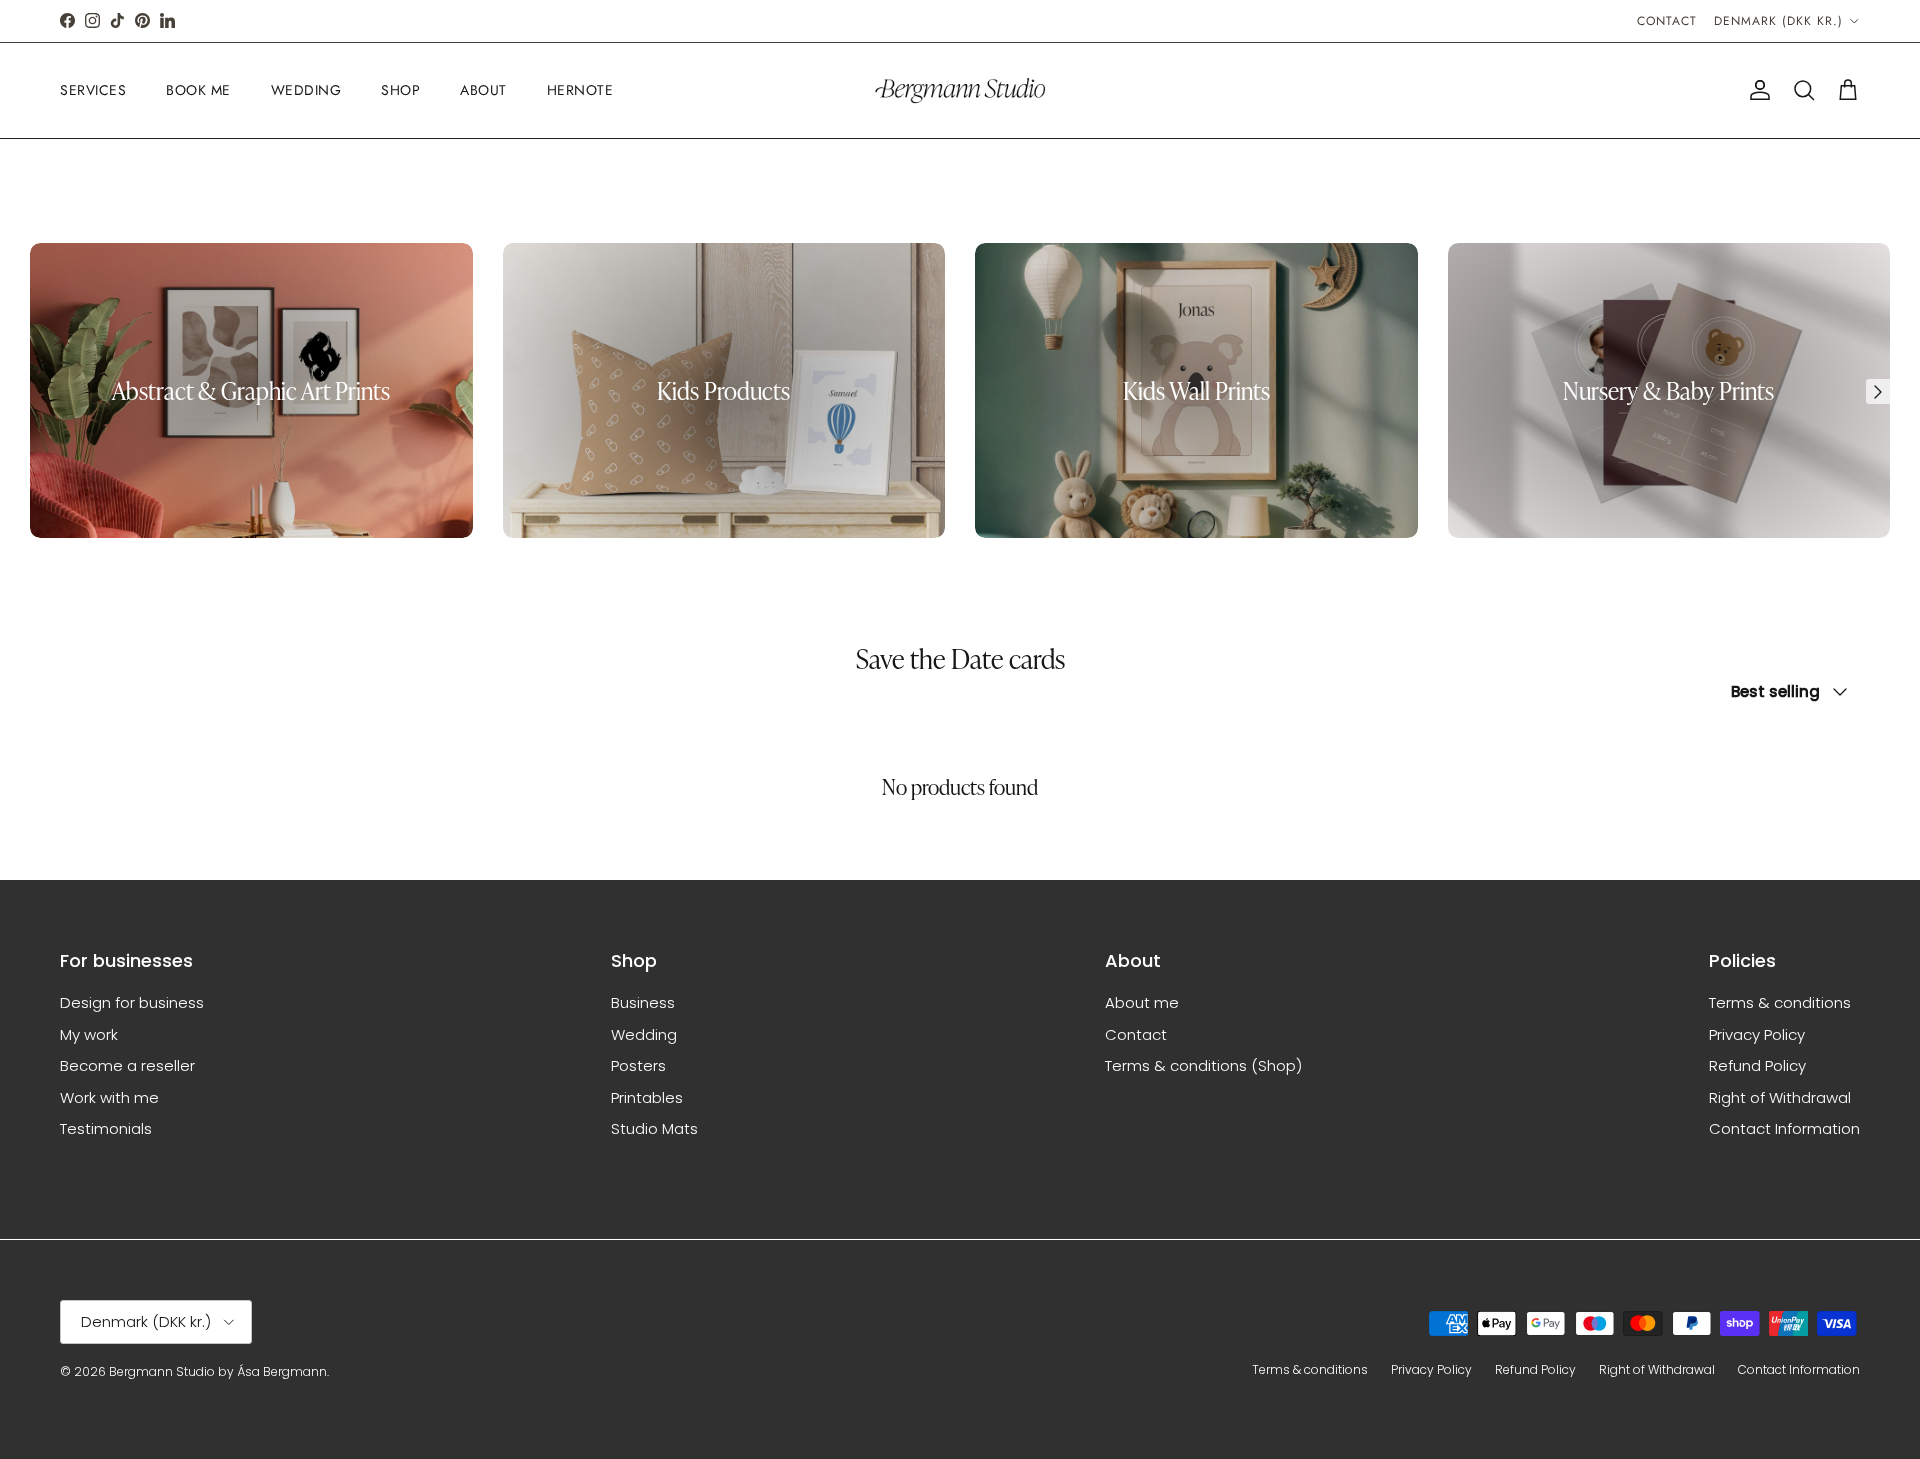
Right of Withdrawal (1780, 1097)
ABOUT (483, 90)
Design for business (132, 1002)
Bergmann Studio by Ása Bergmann (218, 1371)
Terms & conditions (1780, 1002)
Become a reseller (127, 1065)
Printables (647, 1097)
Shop (400, 90)
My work (89, 1034)
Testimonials (106, 1128)
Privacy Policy (1757, 1034)
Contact (1667, 21)
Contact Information (1784, 1128)
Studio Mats (654, 1128)
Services (93, 90)
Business (643, 1002)
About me (1142, 1002)
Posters (638, 1065)
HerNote (580, 90)
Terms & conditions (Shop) (1203, 1065)
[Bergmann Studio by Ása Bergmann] (960, 90)
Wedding (306, 90)
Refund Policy (1757, 1065)
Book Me (198, 90)
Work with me (109, 1097)
